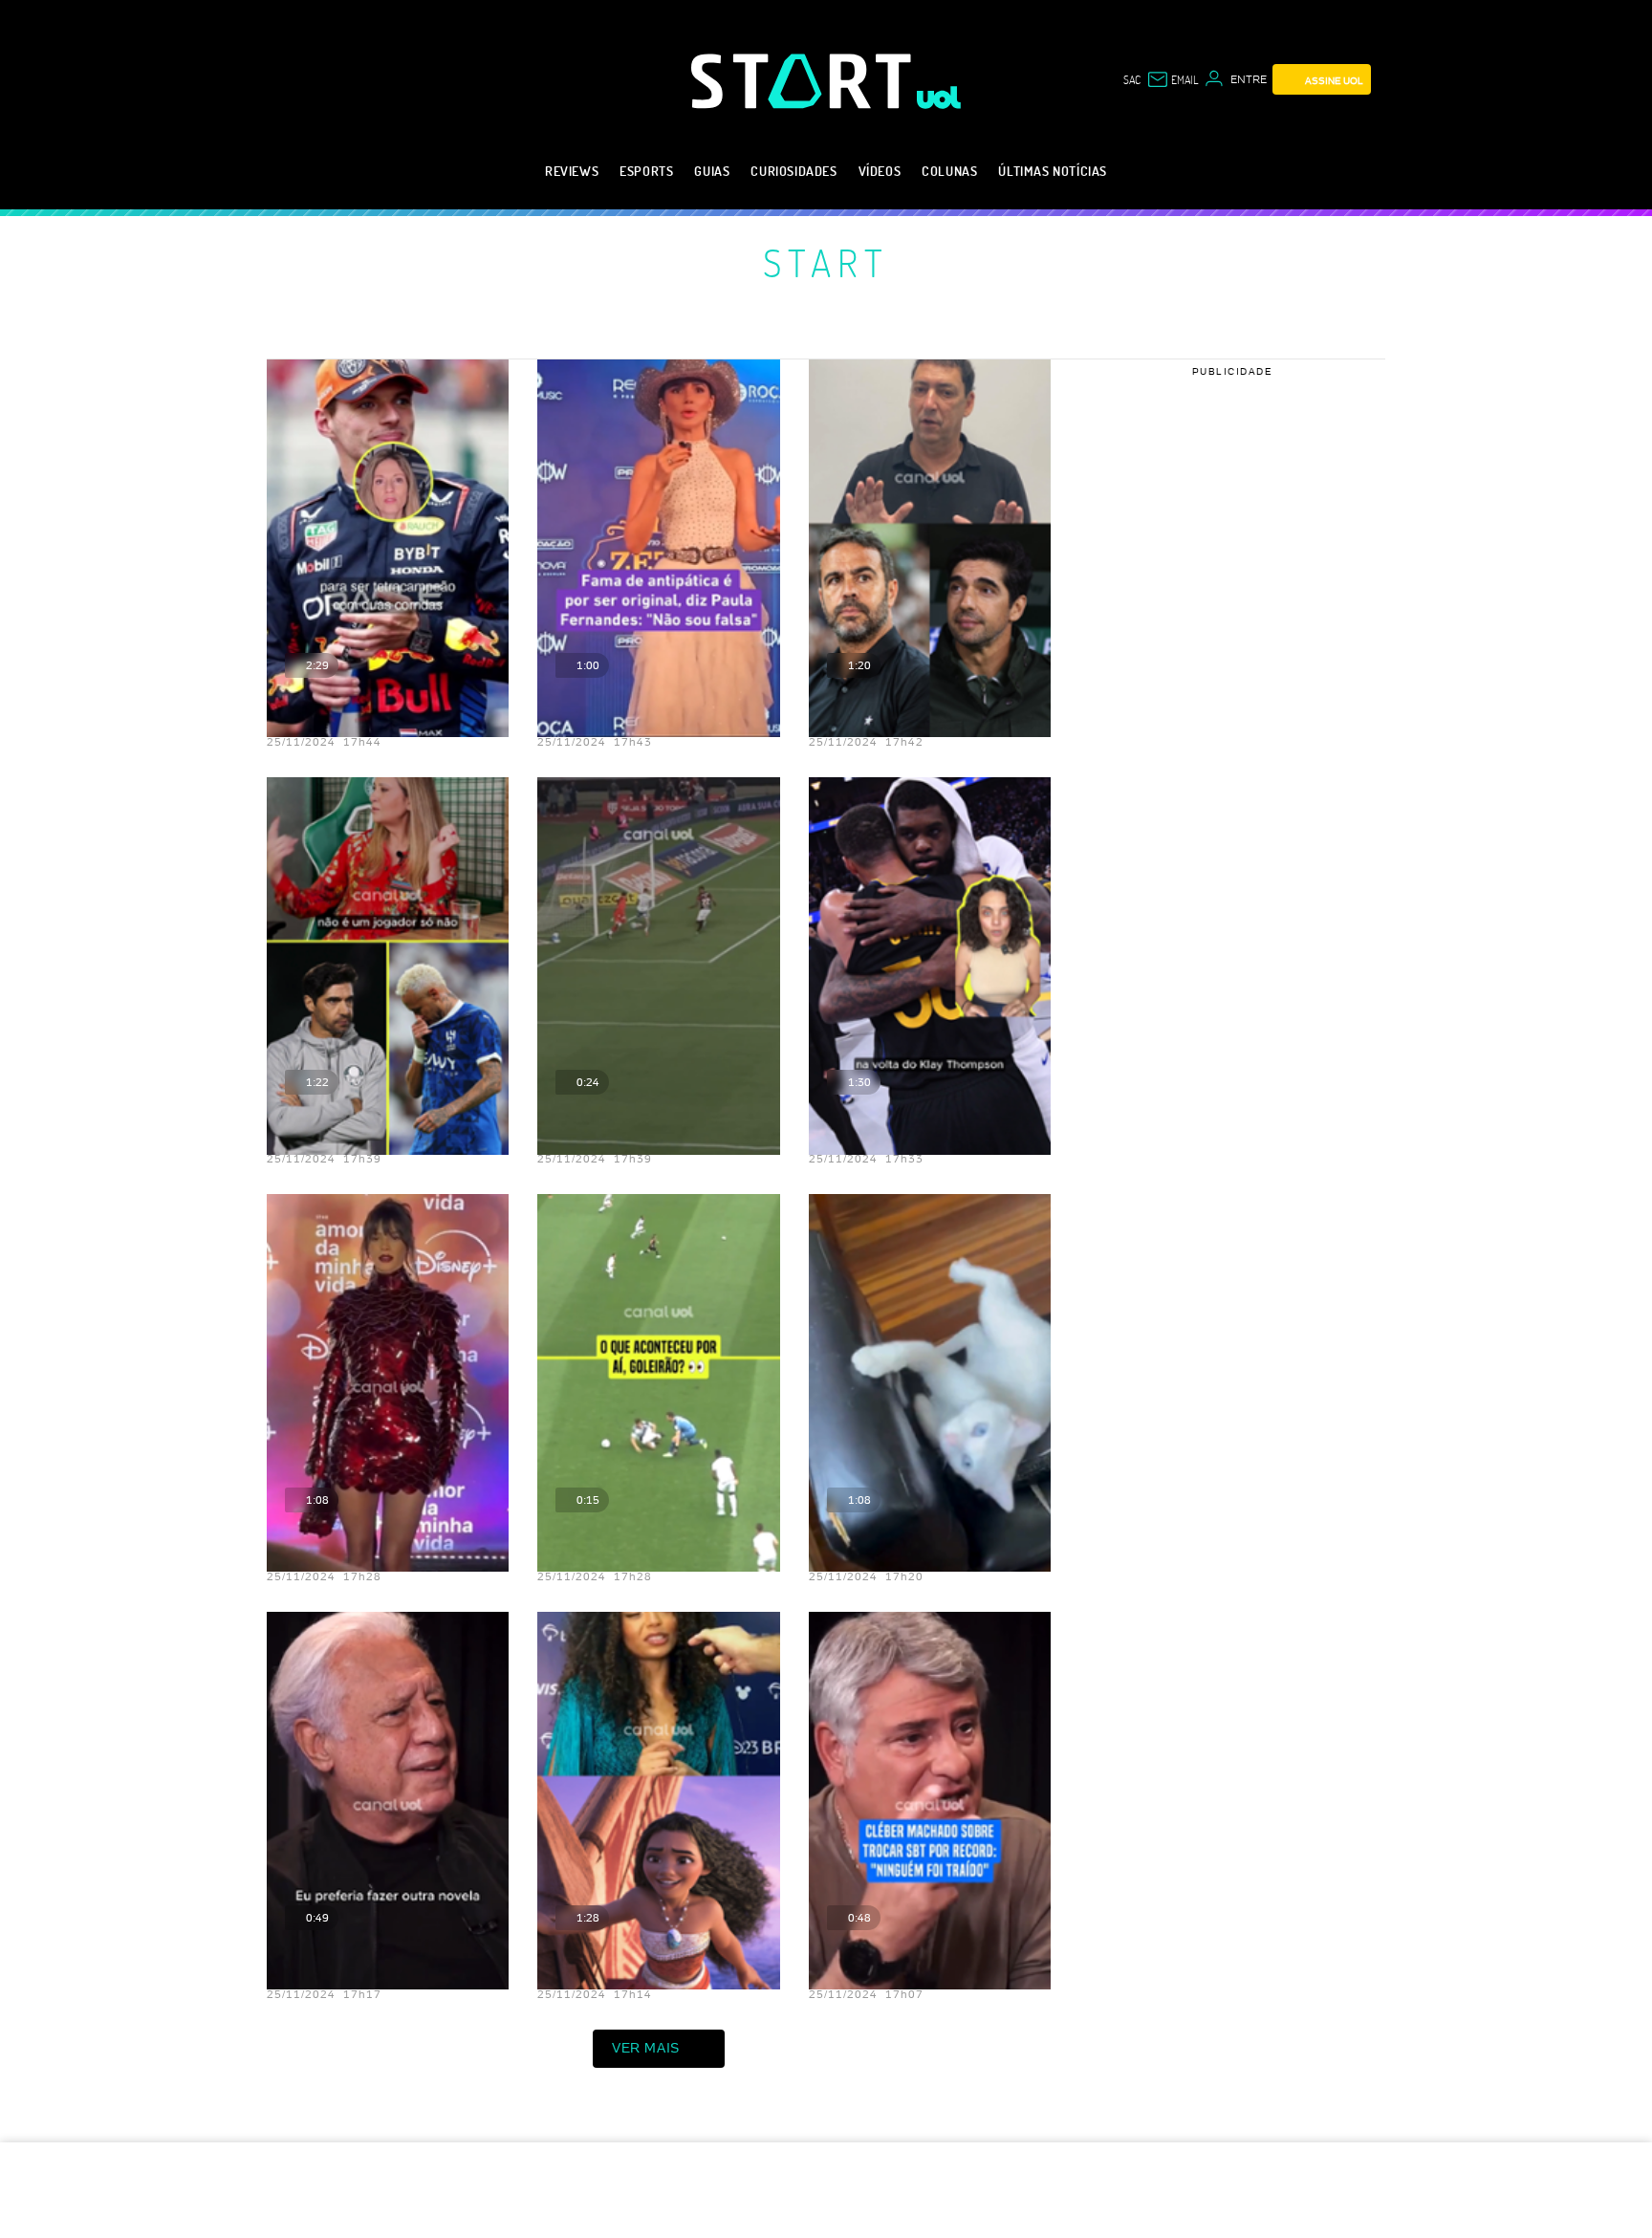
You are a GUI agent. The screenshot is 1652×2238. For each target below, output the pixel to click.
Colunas (949, 171)
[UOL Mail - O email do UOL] (1172, 79)
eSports (646, 171)
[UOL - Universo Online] (939, 98)
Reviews (572, 171)
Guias (712, 171)
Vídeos (880, 171)
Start (826, 262)
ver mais (646, 2048)
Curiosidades (793, 171)
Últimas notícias (1053, 171)
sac (1132, 79)
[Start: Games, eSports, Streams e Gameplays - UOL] (804, 81)
